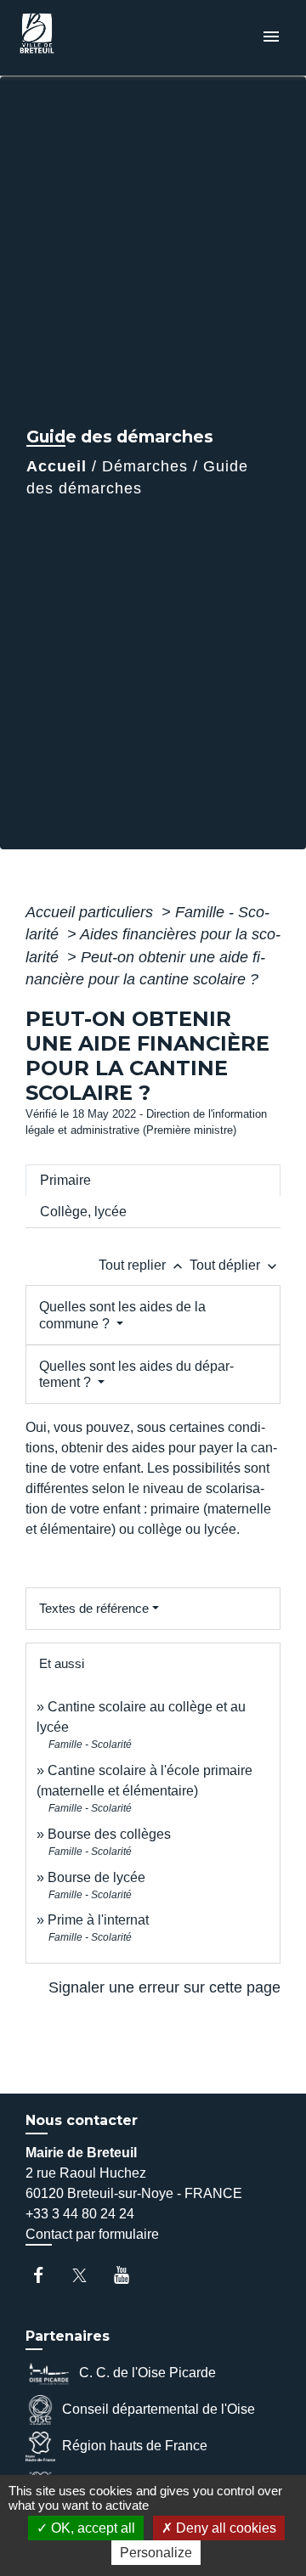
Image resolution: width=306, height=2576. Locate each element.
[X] (88, 2275)
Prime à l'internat (98, 1920)
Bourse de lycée (96, 1877)
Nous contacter (82, 2120)
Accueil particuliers (91, 912)
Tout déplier (235, 1265)
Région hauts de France (135, 2446)
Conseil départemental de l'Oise (159, 2409)
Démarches (145, 466)
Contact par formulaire (92, 2234)
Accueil (57, 466)
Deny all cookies (224, 2528)
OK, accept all (91, 2528)
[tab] (153, 1181)
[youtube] (130, 2275)
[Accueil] (77, 38)
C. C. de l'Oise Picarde (147, 2373)
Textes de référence (94, 1608)
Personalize (156, 2553)
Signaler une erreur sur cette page (164, 1987)
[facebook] (46, 2275)
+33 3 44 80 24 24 (80, 2214)
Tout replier (142, 1265)
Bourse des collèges (109, 1834)
